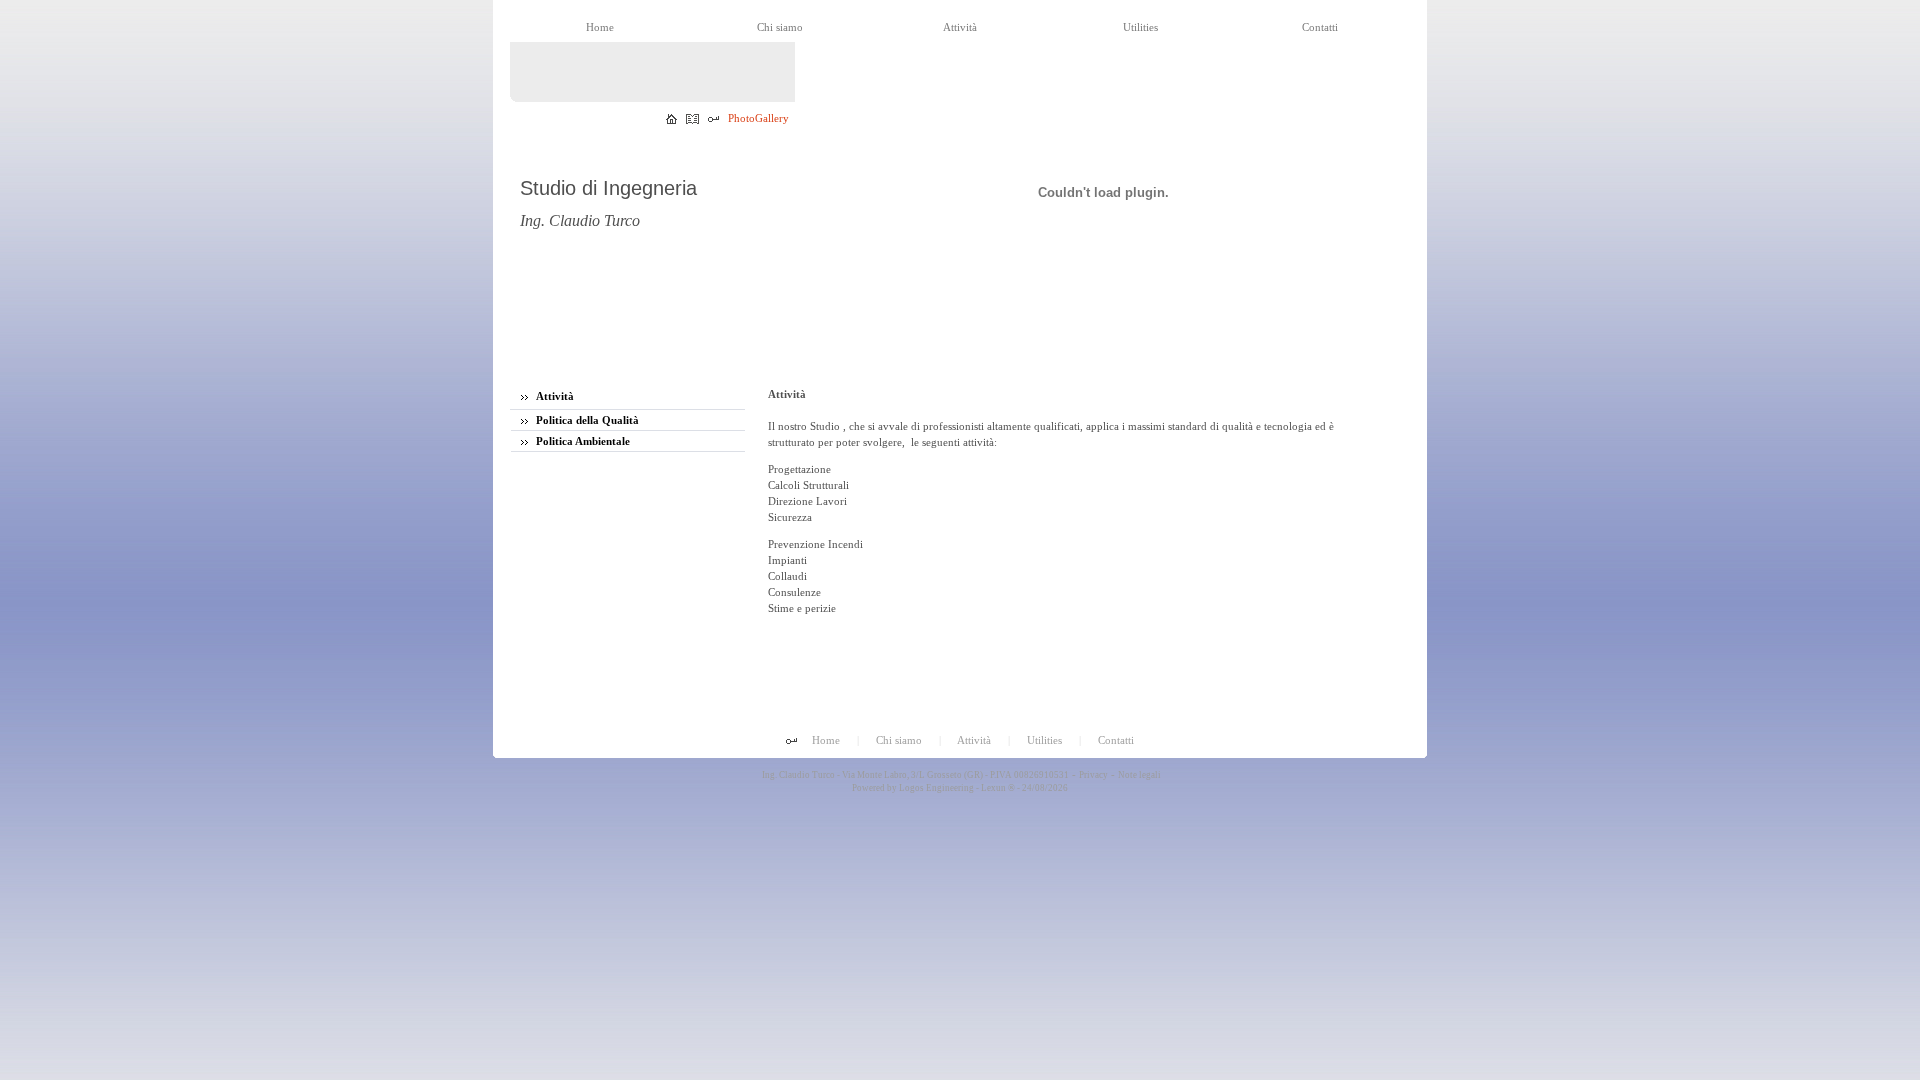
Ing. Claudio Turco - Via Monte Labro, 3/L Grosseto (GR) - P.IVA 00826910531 (914, 775)
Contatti (1116, 740)
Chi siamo (899, 740)
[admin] (713, 120)
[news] (692, 120)
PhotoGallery (758, 118)
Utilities (1044, 740)
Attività (553, 396)
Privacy (1093, 775)
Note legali (1139, 775)
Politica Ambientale (581, 441)
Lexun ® (998, 788)
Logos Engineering (936, 788)
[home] (671, 120)
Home (826, 740)
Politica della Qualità (586, 420)
